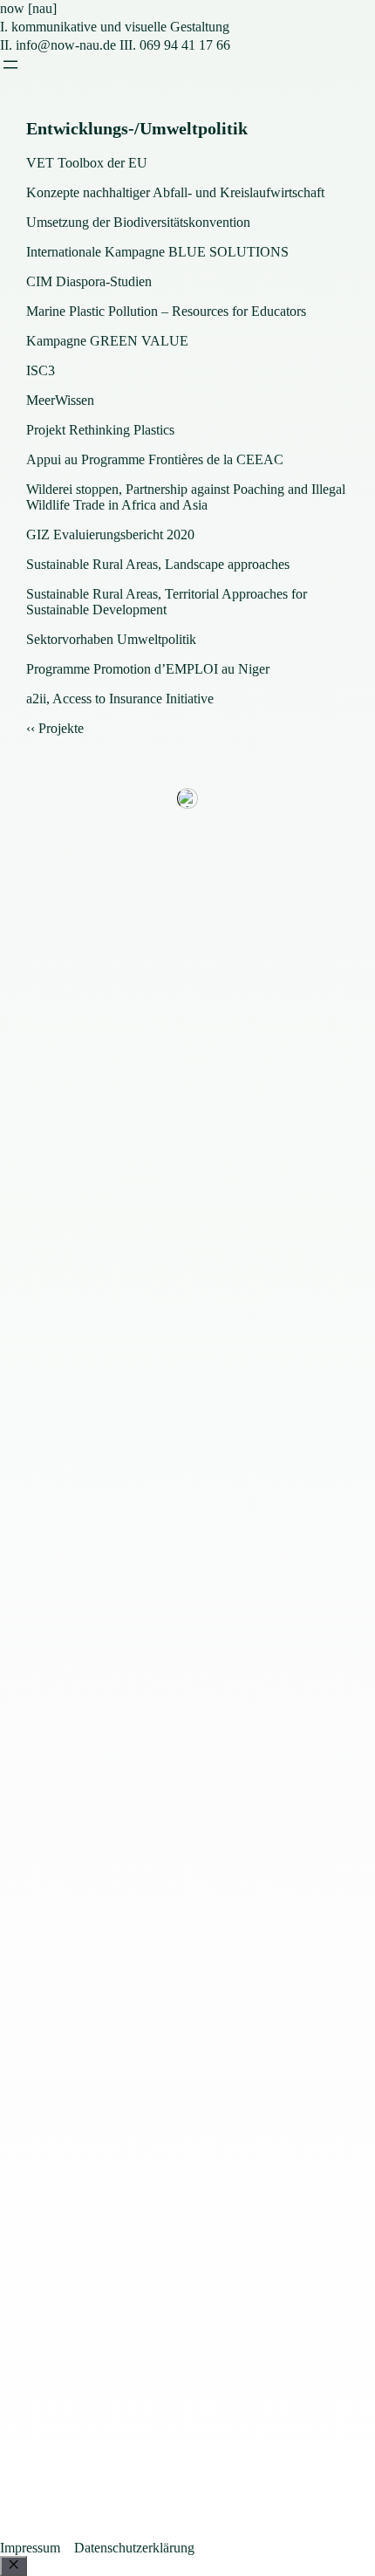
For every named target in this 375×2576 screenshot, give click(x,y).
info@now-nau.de (66, 45)
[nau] (28, 8)
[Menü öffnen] (10, 65)
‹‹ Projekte (55, 728)
